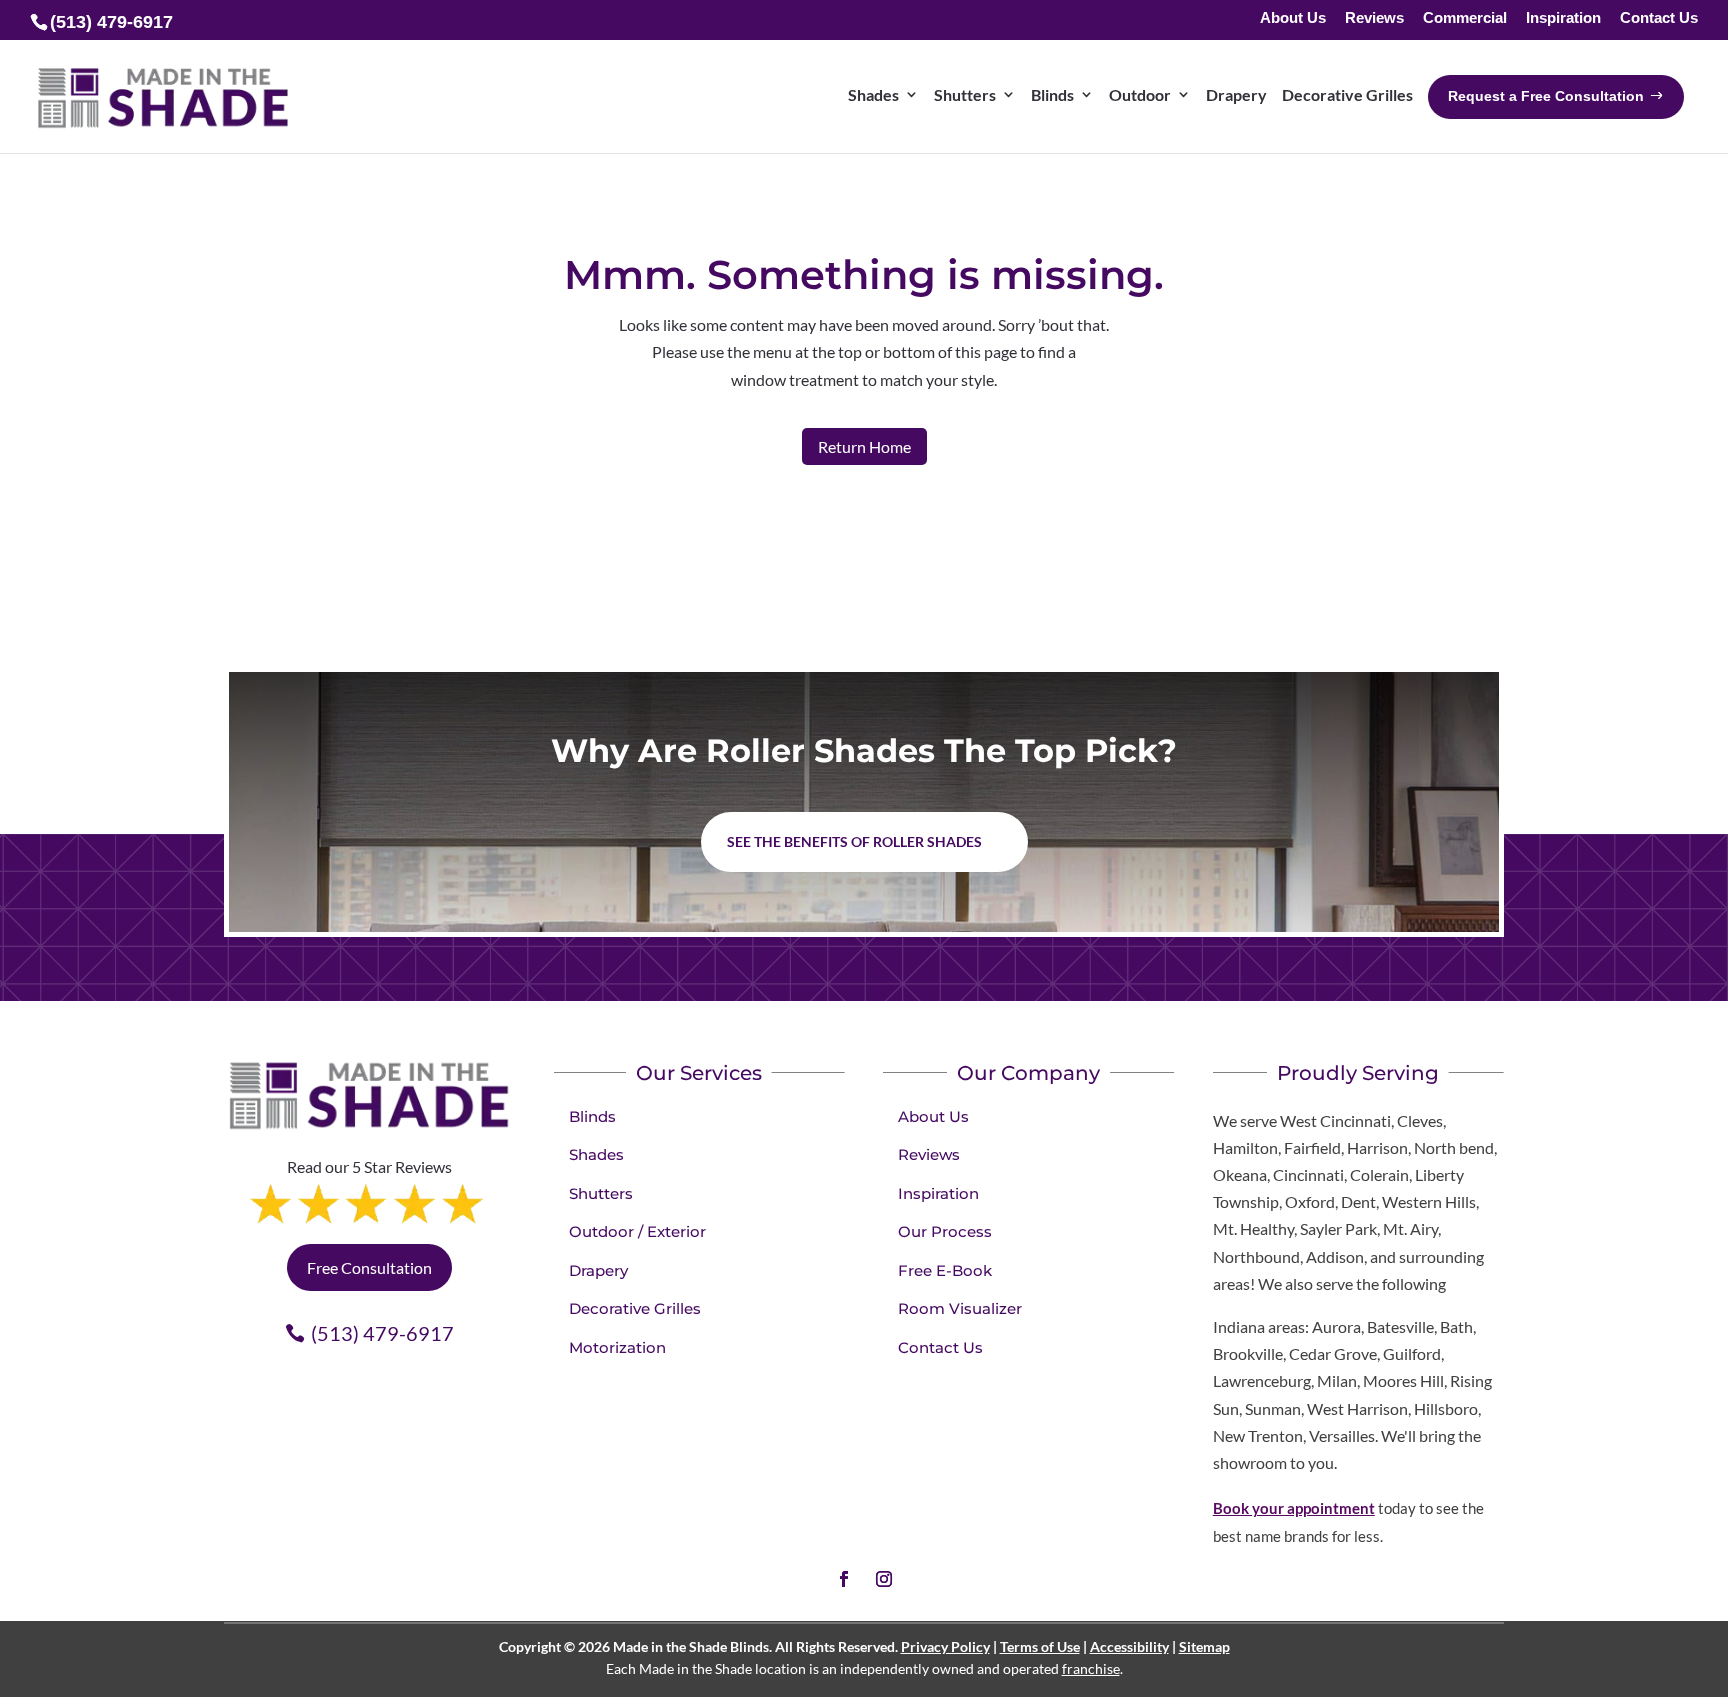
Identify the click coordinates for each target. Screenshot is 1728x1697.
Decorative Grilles (635, 1308)
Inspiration (1563, 18)
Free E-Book (945, 1270)
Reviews (1374, 18)
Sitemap (1204, 1646)
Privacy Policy (945, 1646)
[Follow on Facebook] (844, 1579)
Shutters (601, 1193)
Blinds (592, 1116)
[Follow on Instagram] (884, 1579)
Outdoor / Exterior (637, 1231)
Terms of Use (1040, 1646)
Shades (596, 1154)
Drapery (598, 1270)
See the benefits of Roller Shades (854, 841)
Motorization (617, 1347)
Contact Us (1659, 18)
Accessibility (1129, 1646)
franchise (1091, 1668)
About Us (1293, 18)
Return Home (864, 446)
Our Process (945, 1231)
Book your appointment (1294, 1508)
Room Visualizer (960, 1308)
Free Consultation (369, 1267)
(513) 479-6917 (382, 1333)
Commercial (1465, 18)
